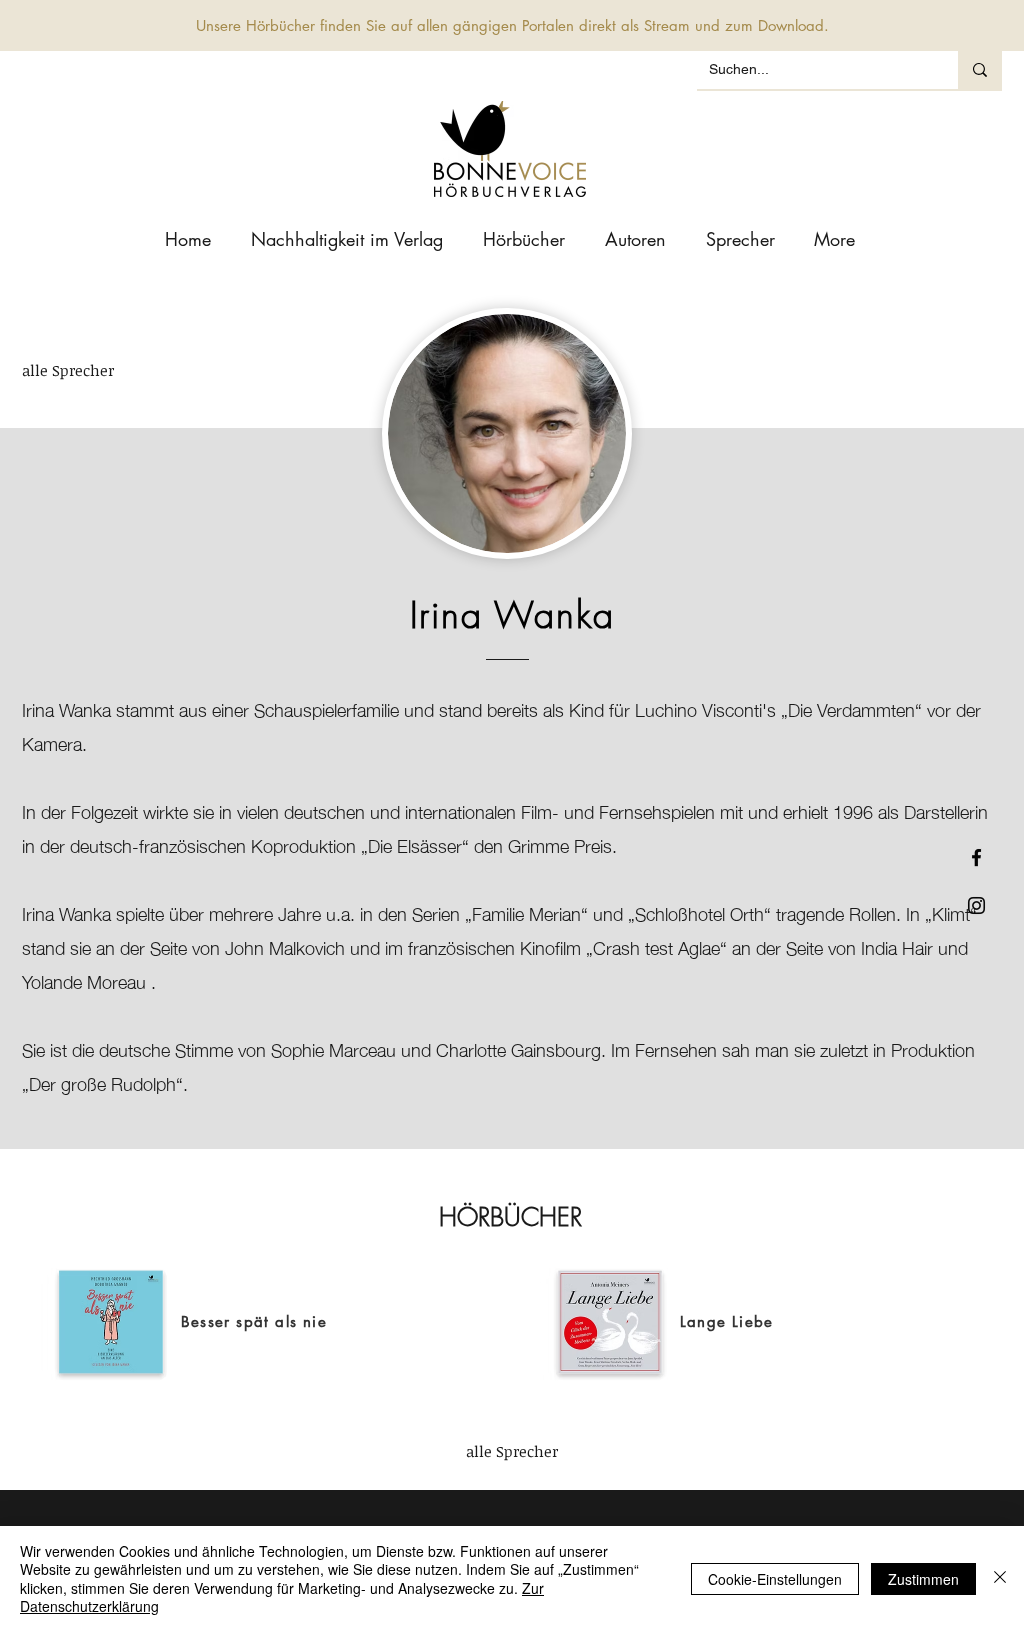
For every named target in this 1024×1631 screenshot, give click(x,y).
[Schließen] (1000, 1578)
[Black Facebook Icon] (976, 857)
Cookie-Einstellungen (775, 1579)
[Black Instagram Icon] (976, 905)
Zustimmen (923, 1579)
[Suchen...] (980, 70)
